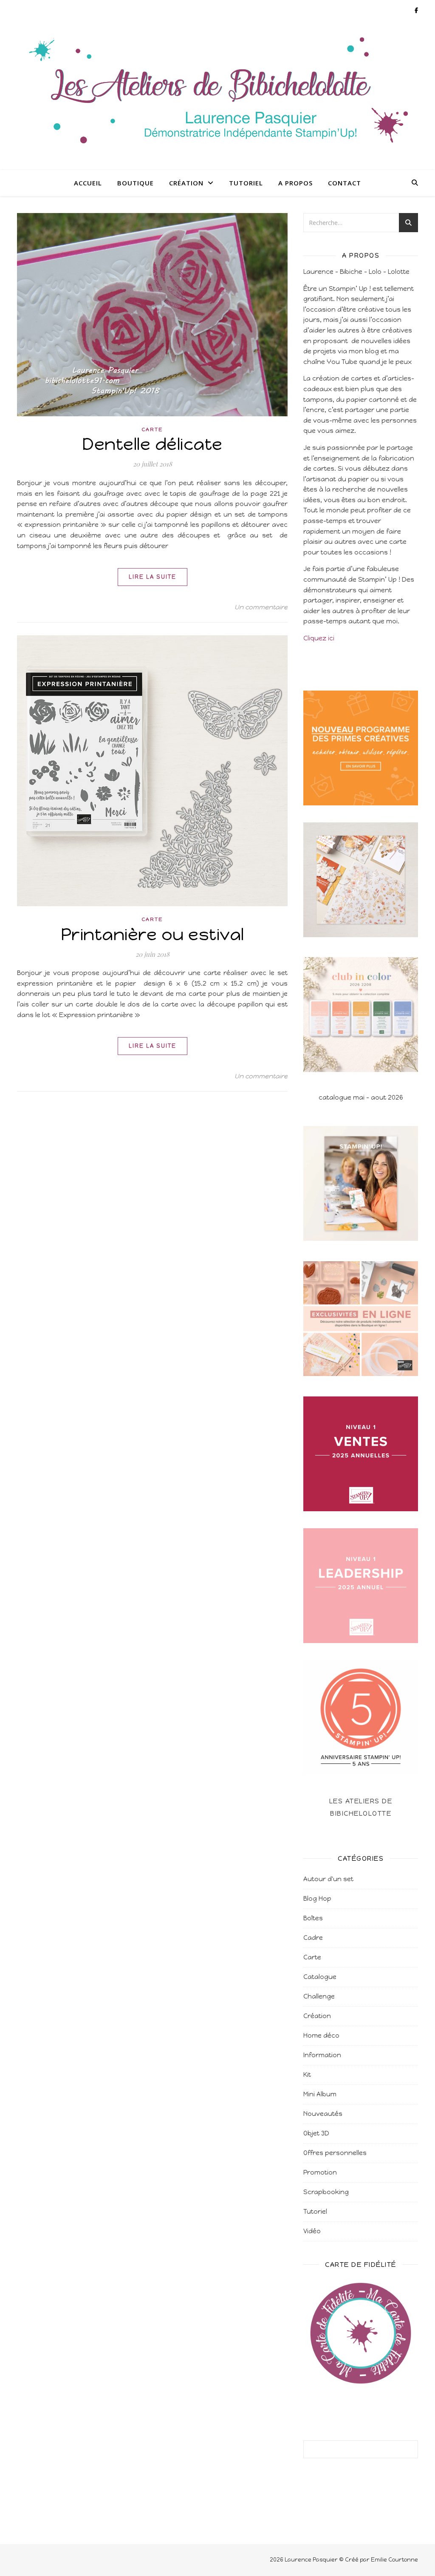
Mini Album (320, 2094)
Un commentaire (261, 607)
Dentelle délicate (152, 444)
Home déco (321, 2036)
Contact (345, 183)
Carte (152, 429)
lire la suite (153, 577)
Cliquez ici (319, 638)
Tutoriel (246, 183)
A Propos (295, 183)
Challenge (319, 1996)
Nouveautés (323, 2114)
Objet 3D (316, 2133)
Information (322, 2055)
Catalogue (320, 1977)
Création (186, 183)
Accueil (88, 183)
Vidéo (312, 2231)
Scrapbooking (326, 2192)
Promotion (320, 2172)
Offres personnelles (335, 2153)
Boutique (136, 183)
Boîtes (313, 1918)
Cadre (313, 1938)
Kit (307, 2075)
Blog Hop (317, 1899)
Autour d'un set (328, 1879)
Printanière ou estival (153, 934)
